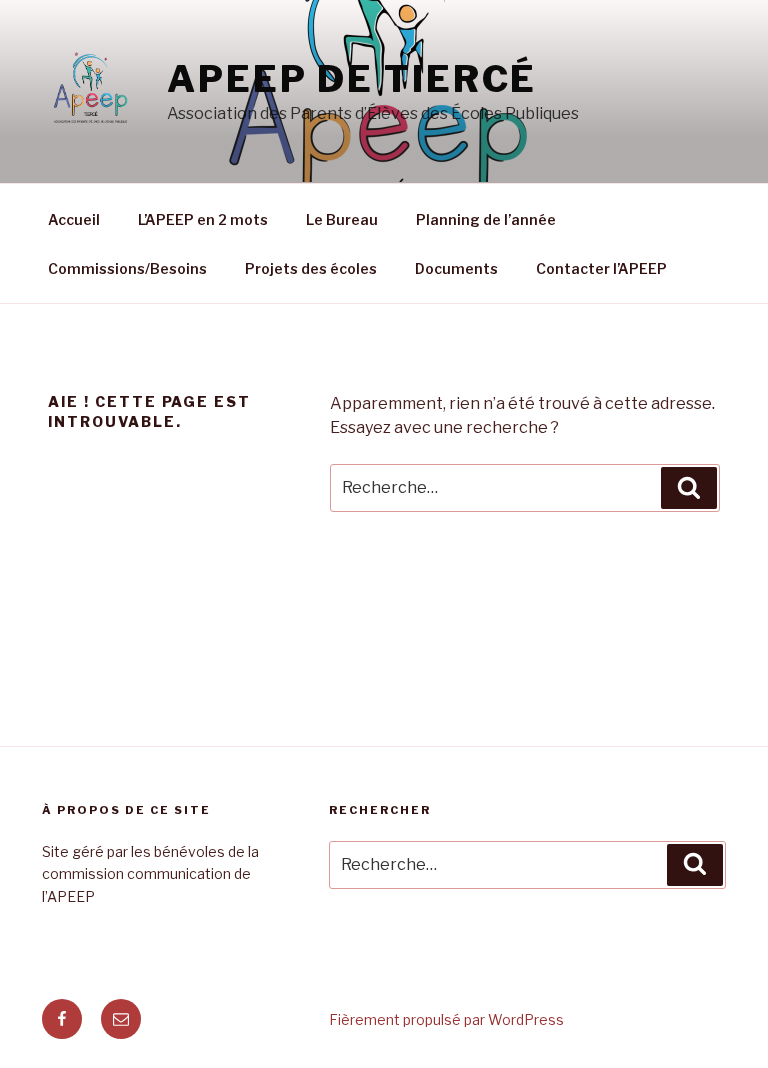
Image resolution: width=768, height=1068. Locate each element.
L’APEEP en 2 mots (203, 219)
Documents (456, 268)
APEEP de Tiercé (352, 79)
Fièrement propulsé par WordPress (446, 1019)
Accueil (74, 219)
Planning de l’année (486, 219)
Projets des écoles (311, 268)
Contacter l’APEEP (601, 268)
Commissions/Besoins (127, 268)
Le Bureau (342, 219)
